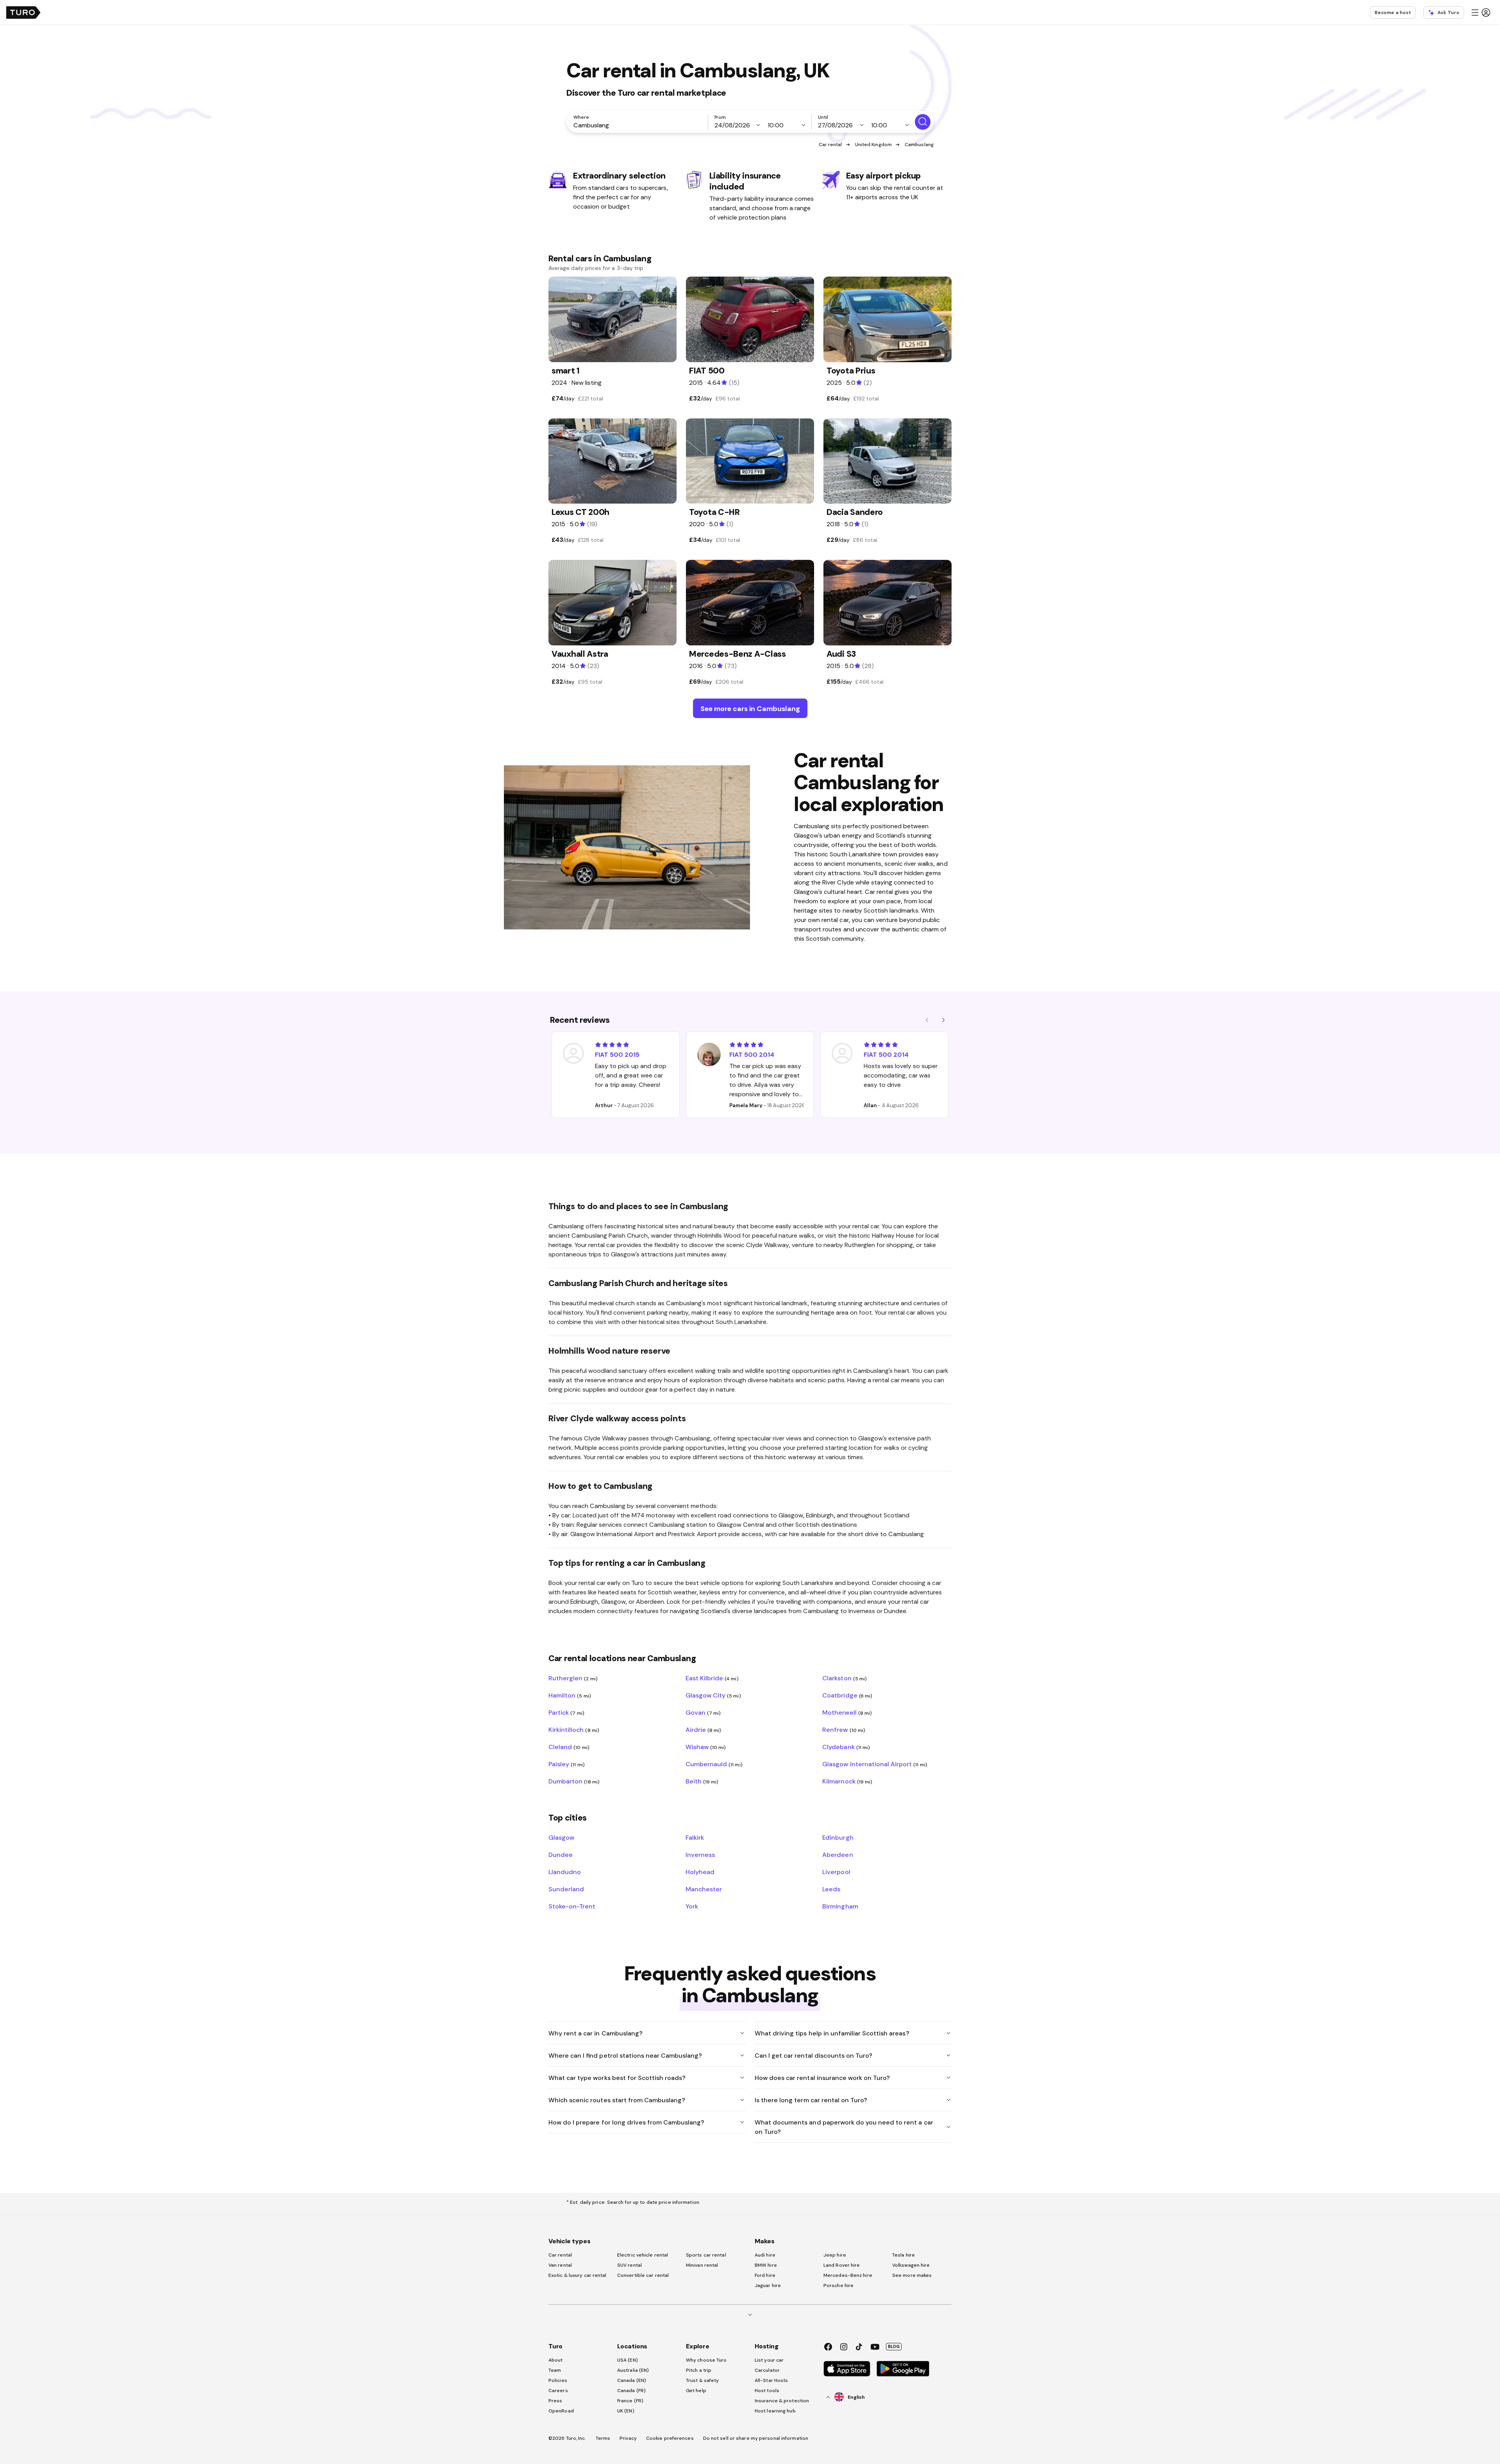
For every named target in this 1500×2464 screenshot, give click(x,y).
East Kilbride (712, 1678)
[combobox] (639, 125)
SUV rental (629, 2265)
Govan (703, 1712)
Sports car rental (706, 2255)
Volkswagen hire (911, 2265)
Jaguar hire (768, 2285)
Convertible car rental (643, 2275)
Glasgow (561, 1837)
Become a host (1393, 13)
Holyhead (700, 1872)
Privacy (628, 2438)
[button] (1480, 13)
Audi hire (765, 2255)
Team (555, 2370)
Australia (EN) (633, 2370)
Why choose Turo (706, 2360)
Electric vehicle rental (643, 2255)
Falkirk (695, 1837)
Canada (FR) (631, 2391)
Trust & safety (702, 2380)
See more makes (912, 2275)
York (692, 1906)
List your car (769, 2360)
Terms (603, 2438)
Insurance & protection (782, 2401)
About (556, 2360)
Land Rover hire (842, 2265)
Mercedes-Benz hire (848, 2275)
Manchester (704, 1889)
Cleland (569, 1747)
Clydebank (846, 1747)
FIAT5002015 (617, 1054)
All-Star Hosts (771, 2380)
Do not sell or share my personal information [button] (756, 2438)
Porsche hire (838, 2285)
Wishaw (706, 1747)
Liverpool (836, 1872)
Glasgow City (713, 1695)
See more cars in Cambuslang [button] (750, 708)
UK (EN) (626, 2411)
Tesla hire (904, 2255)
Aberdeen (837, 1855)
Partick (566, 1712)
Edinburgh (838, 1837)
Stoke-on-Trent (572, 1906)
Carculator (767, 2370)
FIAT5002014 (752, 1054)
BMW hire (766, 2265)
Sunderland (566, 1889)
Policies (558, 2380)
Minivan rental (702, 2265)
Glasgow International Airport (875, 1764)
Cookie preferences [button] (670, 2438)
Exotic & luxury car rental (578, 2275)
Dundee (561, 1855)
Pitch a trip (699, 2370)
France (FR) (630, 2401)
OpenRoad (561, 2411)
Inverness (700, 1855)
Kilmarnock (847, 1781)
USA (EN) (628, 2360)
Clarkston (845, 1678)
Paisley (567, 1764)
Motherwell (847, 1712)
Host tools (767, 2391)
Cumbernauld (714, 1764)
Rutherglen (573, 1678)
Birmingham (840, 1906)
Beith (702, 1781)
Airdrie (704, 1730)
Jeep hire (835, 2255)
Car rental (830, 145)
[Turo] (23, 13)
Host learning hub (775, 2411)
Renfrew (844, 1730)
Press (555, 2401)
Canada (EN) (632, 2380)
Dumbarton (574, 1781)
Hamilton (570, 1695)
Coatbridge (847, 1695)
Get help (696, 2391)
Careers (558, 2391)
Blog (894, 2346)
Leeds (831, 1889)
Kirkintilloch (574, 1730)
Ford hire (765, 2275)
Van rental (560, 2265)
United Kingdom (873, 145)
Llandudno (565, 1872)
